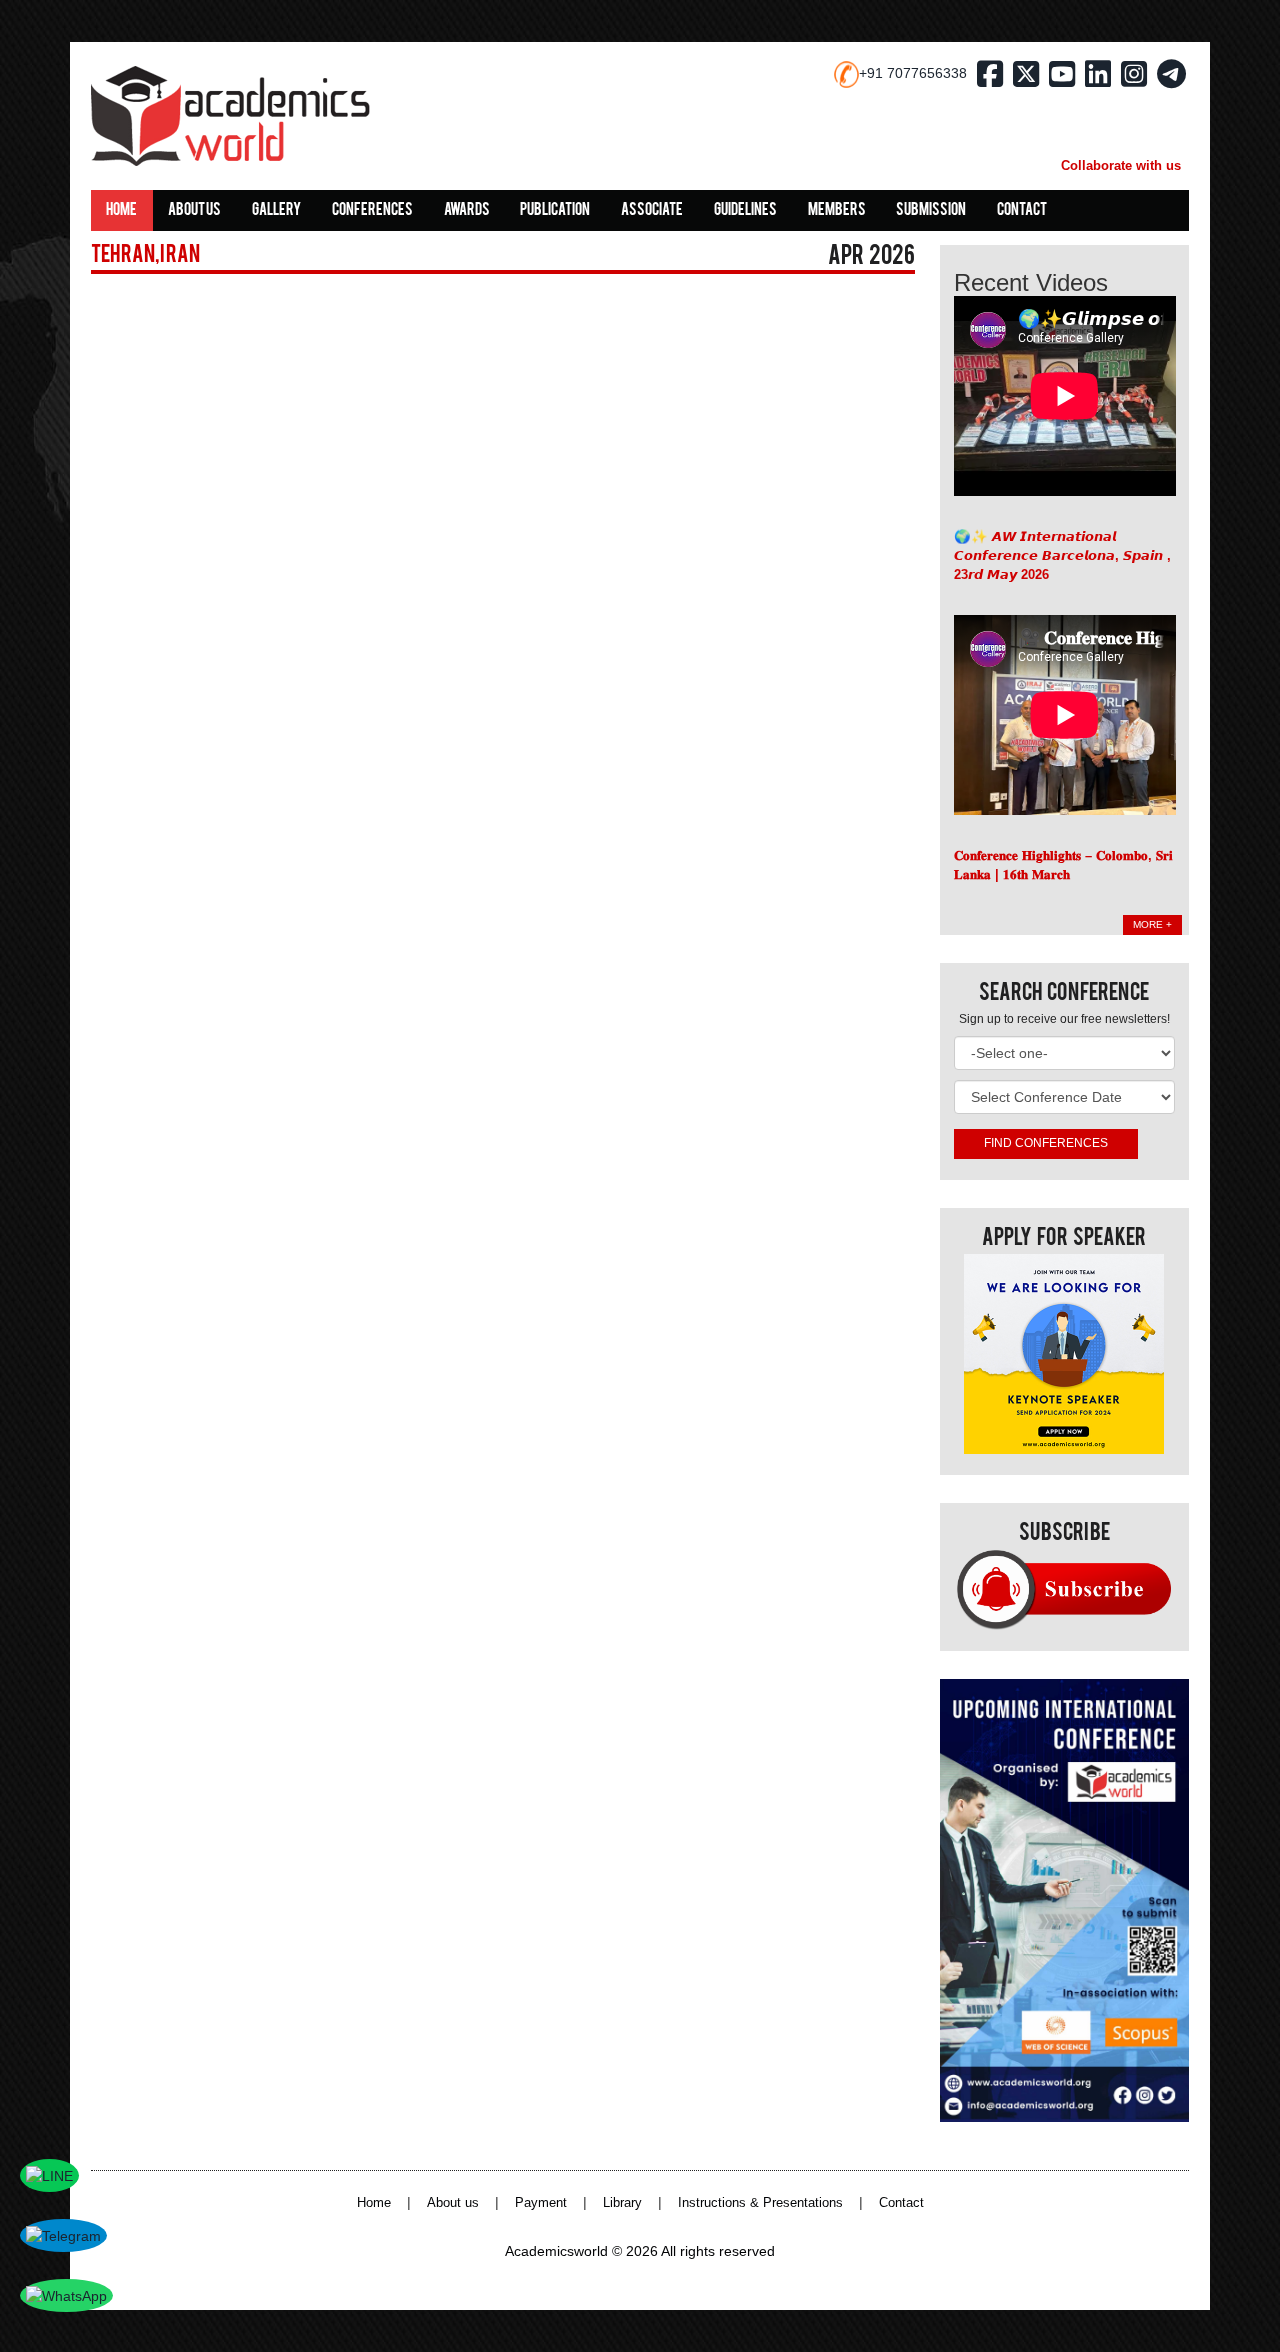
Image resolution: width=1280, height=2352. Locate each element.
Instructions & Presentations (760, 2203)
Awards (467, 211)
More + (1152, 924)
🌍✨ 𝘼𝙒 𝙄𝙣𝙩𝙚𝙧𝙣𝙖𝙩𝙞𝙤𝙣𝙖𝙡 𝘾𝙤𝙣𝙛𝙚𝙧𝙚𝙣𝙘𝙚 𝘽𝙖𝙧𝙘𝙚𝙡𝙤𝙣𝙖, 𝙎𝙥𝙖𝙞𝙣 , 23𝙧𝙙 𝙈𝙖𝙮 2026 (1062, 555)
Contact (1022, 211)
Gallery (276, 211)
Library (622, 2203)
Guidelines (745, 211)
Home (121, 211)
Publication (555, 211)
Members (837, 211)
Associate (652, 211)
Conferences (372, 211)
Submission (931, 211)
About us (194, 211)
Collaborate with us (1121, 165)
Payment (541, 2203)
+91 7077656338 (913, 73)
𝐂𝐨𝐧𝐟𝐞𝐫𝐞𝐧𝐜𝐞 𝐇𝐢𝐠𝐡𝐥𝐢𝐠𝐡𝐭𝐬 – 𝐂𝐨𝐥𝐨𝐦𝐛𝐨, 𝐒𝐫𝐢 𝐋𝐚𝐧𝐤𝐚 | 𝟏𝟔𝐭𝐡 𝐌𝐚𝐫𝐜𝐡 (1063, 865)
